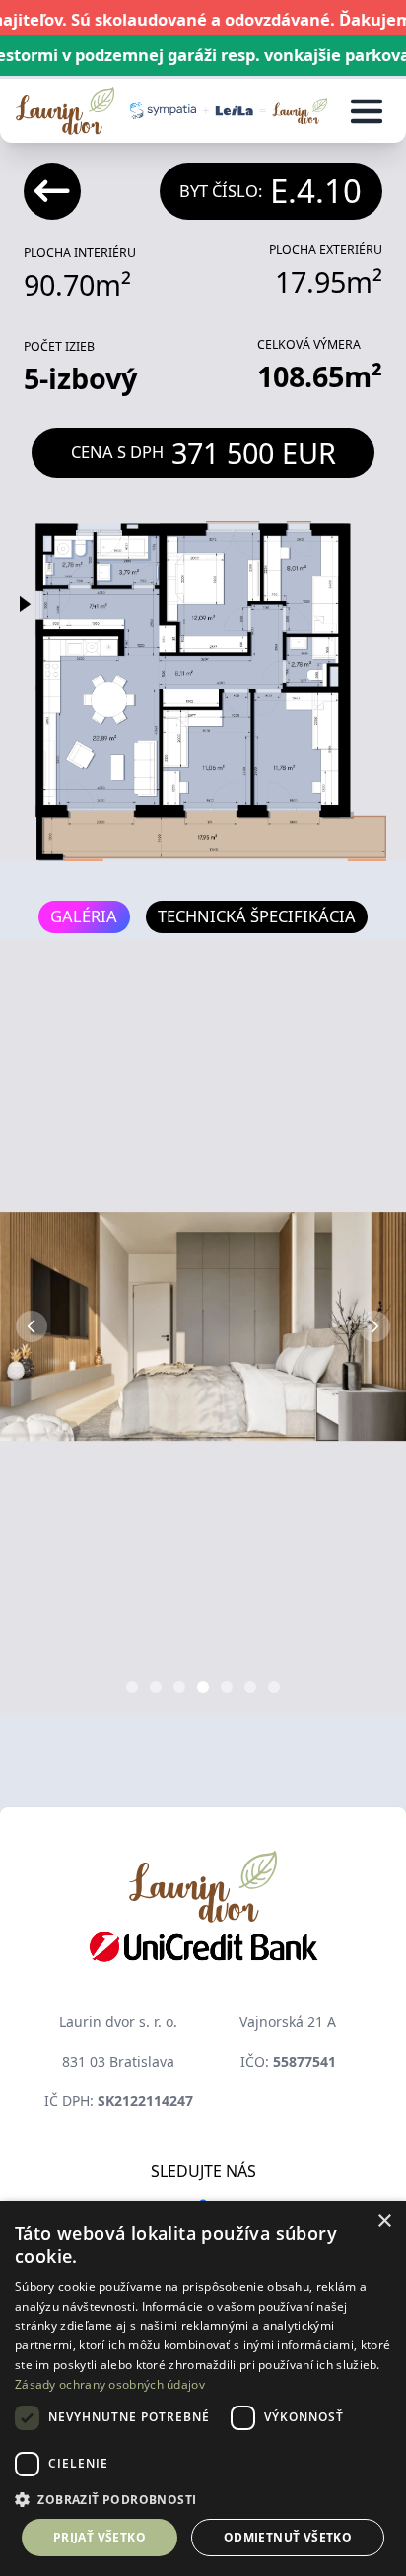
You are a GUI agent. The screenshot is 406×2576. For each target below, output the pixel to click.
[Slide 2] (156, 1687)
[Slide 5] (227, 1687)
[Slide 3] (179, 1687)
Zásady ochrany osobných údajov (110, 2384)
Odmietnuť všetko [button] (288, 2537)
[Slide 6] (250, 1687)
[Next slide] (374, 1326)
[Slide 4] (203, 1687)
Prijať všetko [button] (100, 2537)
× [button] (384, 2222)
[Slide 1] (132, 1687)
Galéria (84, 916)
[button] (203, 2499)
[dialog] (203, 2388)
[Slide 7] (274, 1687)
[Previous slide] (32, 1326)
